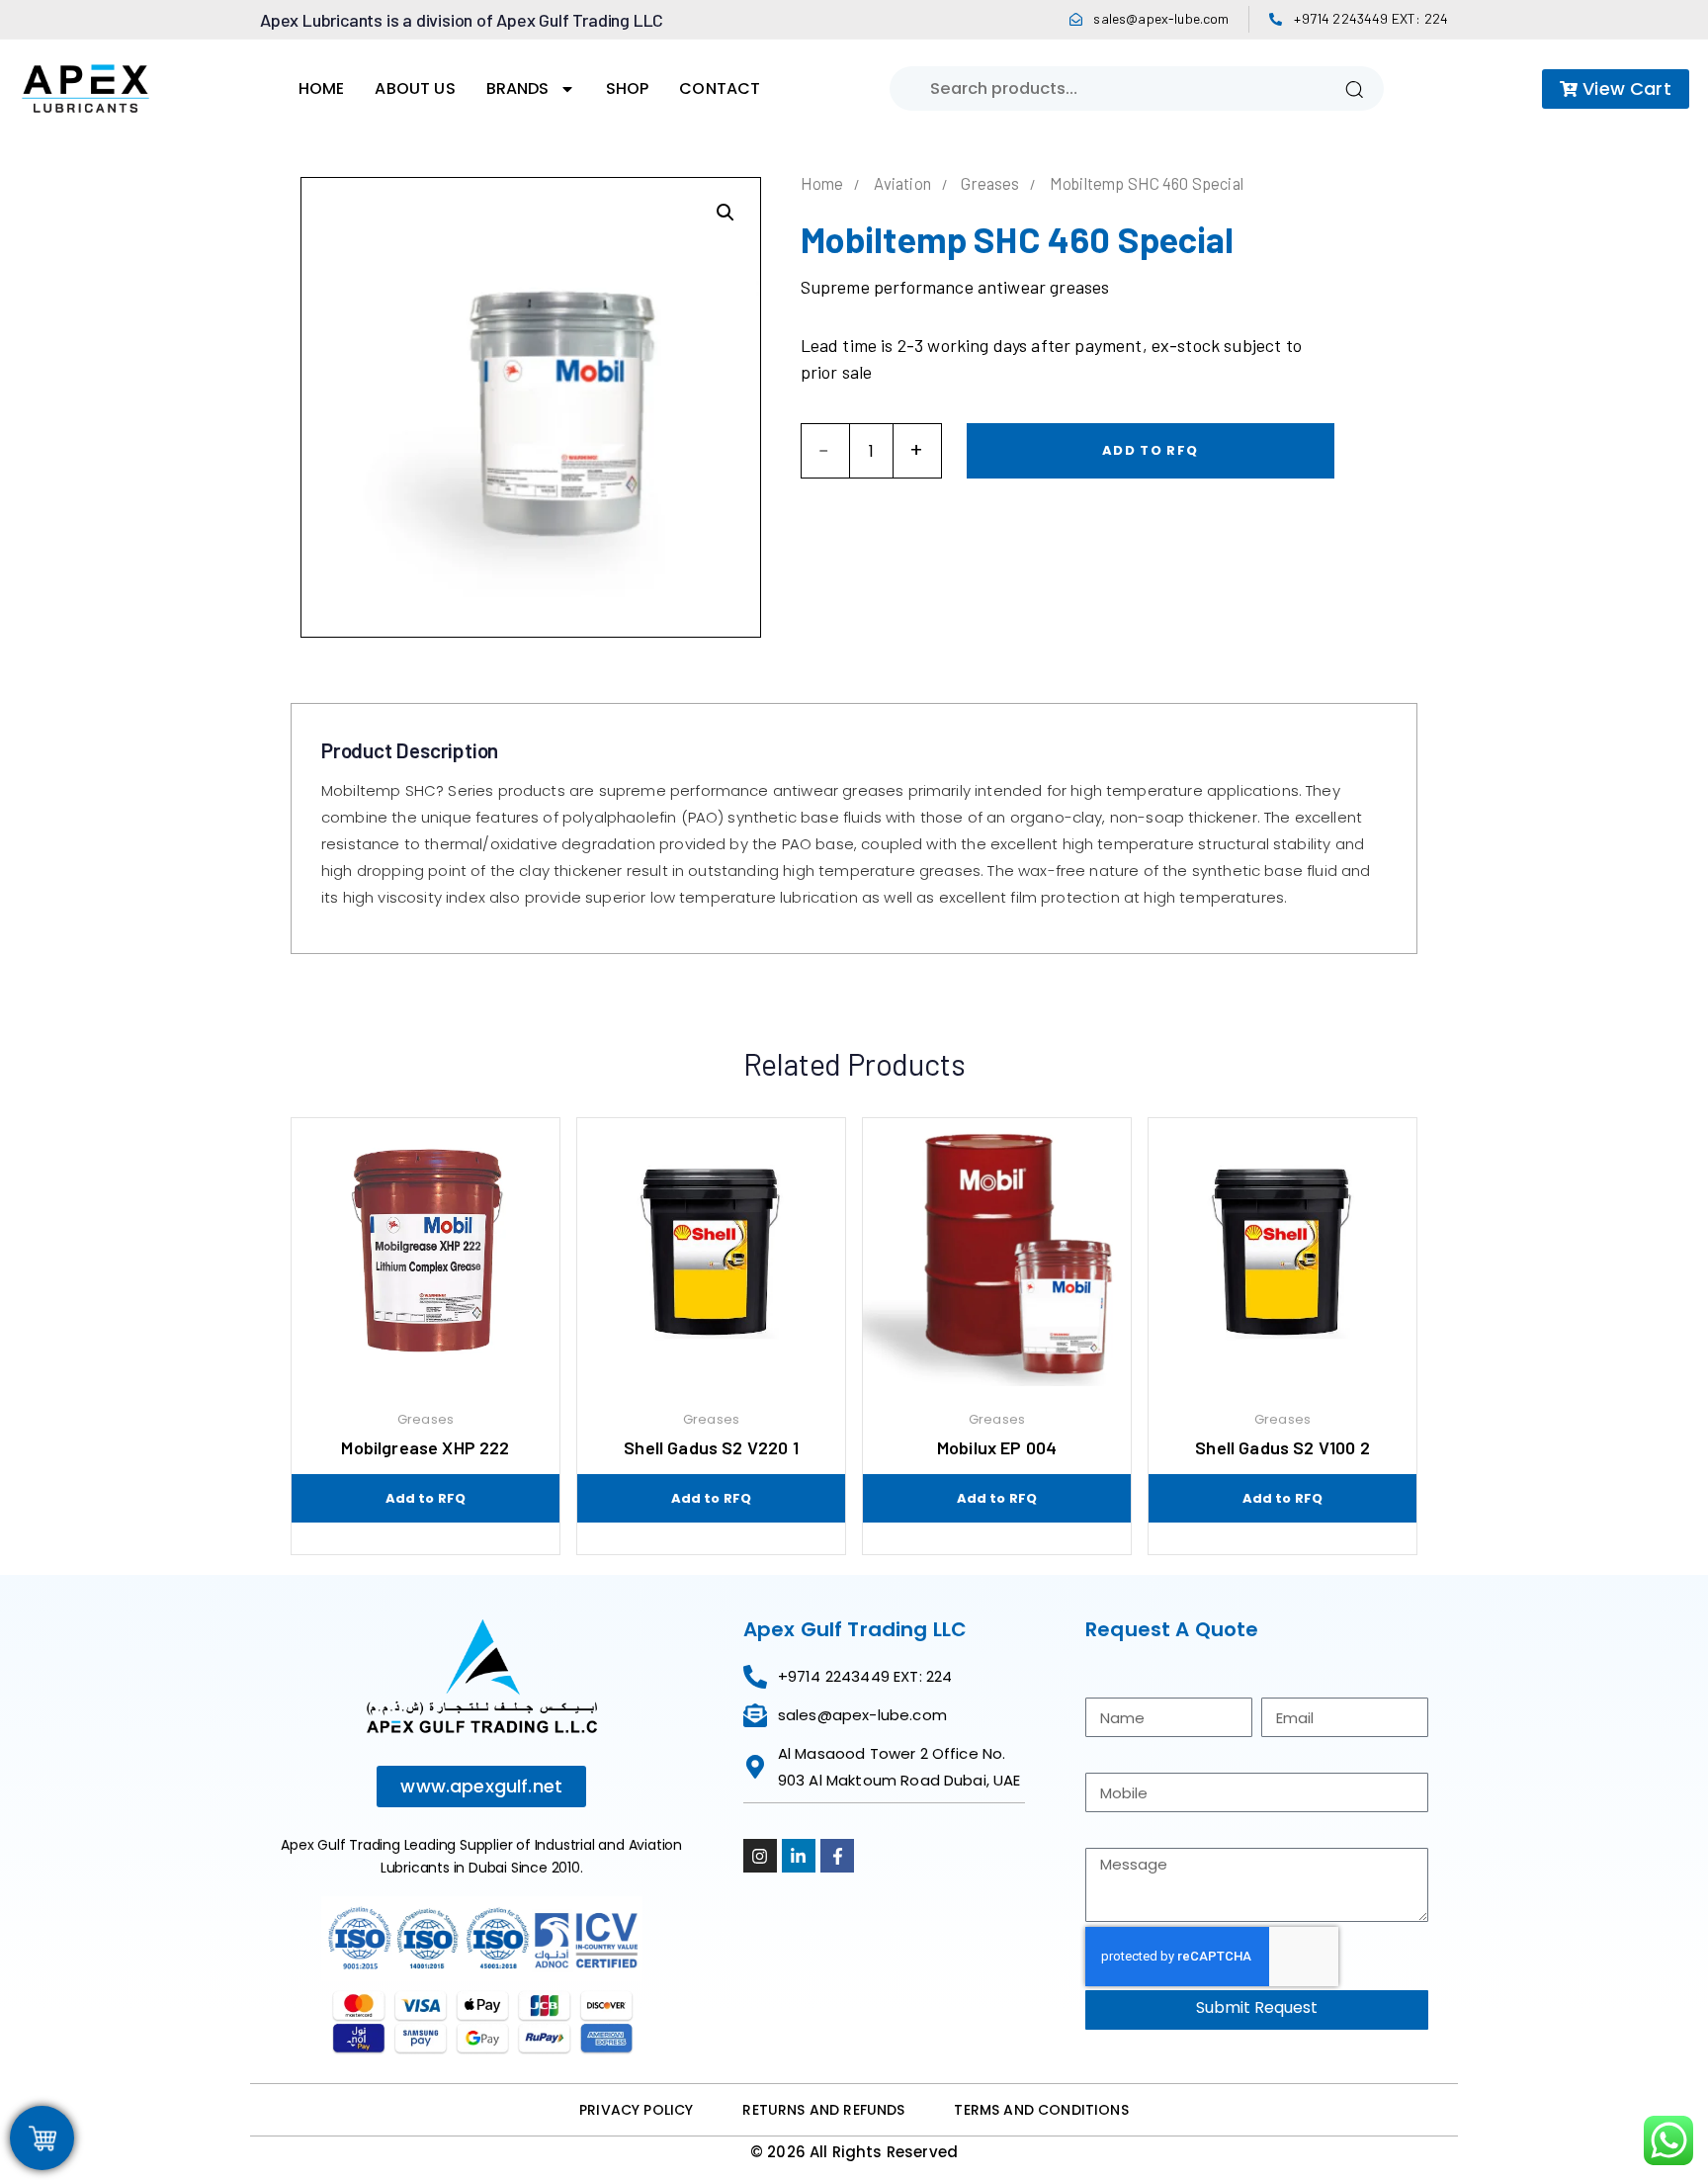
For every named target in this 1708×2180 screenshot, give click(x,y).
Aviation (902, 183)
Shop (628, 88)
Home (322, 88)
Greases (990, 183)
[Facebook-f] (837, 1856)
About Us (415, 88)
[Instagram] (760, 1856)
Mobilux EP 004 (997, 1447)
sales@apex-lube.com (1161, 18)
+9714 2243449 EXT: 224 (1371, 18)
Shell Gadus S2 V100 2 (1282, 1447)
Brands (518, 88)
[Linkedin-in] (799, 1856)
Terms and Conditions (1041, 2110)
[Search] (1354, 88)
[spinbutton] (871, 451)
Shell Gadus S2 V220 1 (711, 1447)
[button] (726, 213)
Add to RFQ (1150, 450)
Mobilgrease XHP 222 (425, 1447)
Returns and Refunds (823, 2110)
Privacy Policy (636, 2110)
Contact (720, 88)
